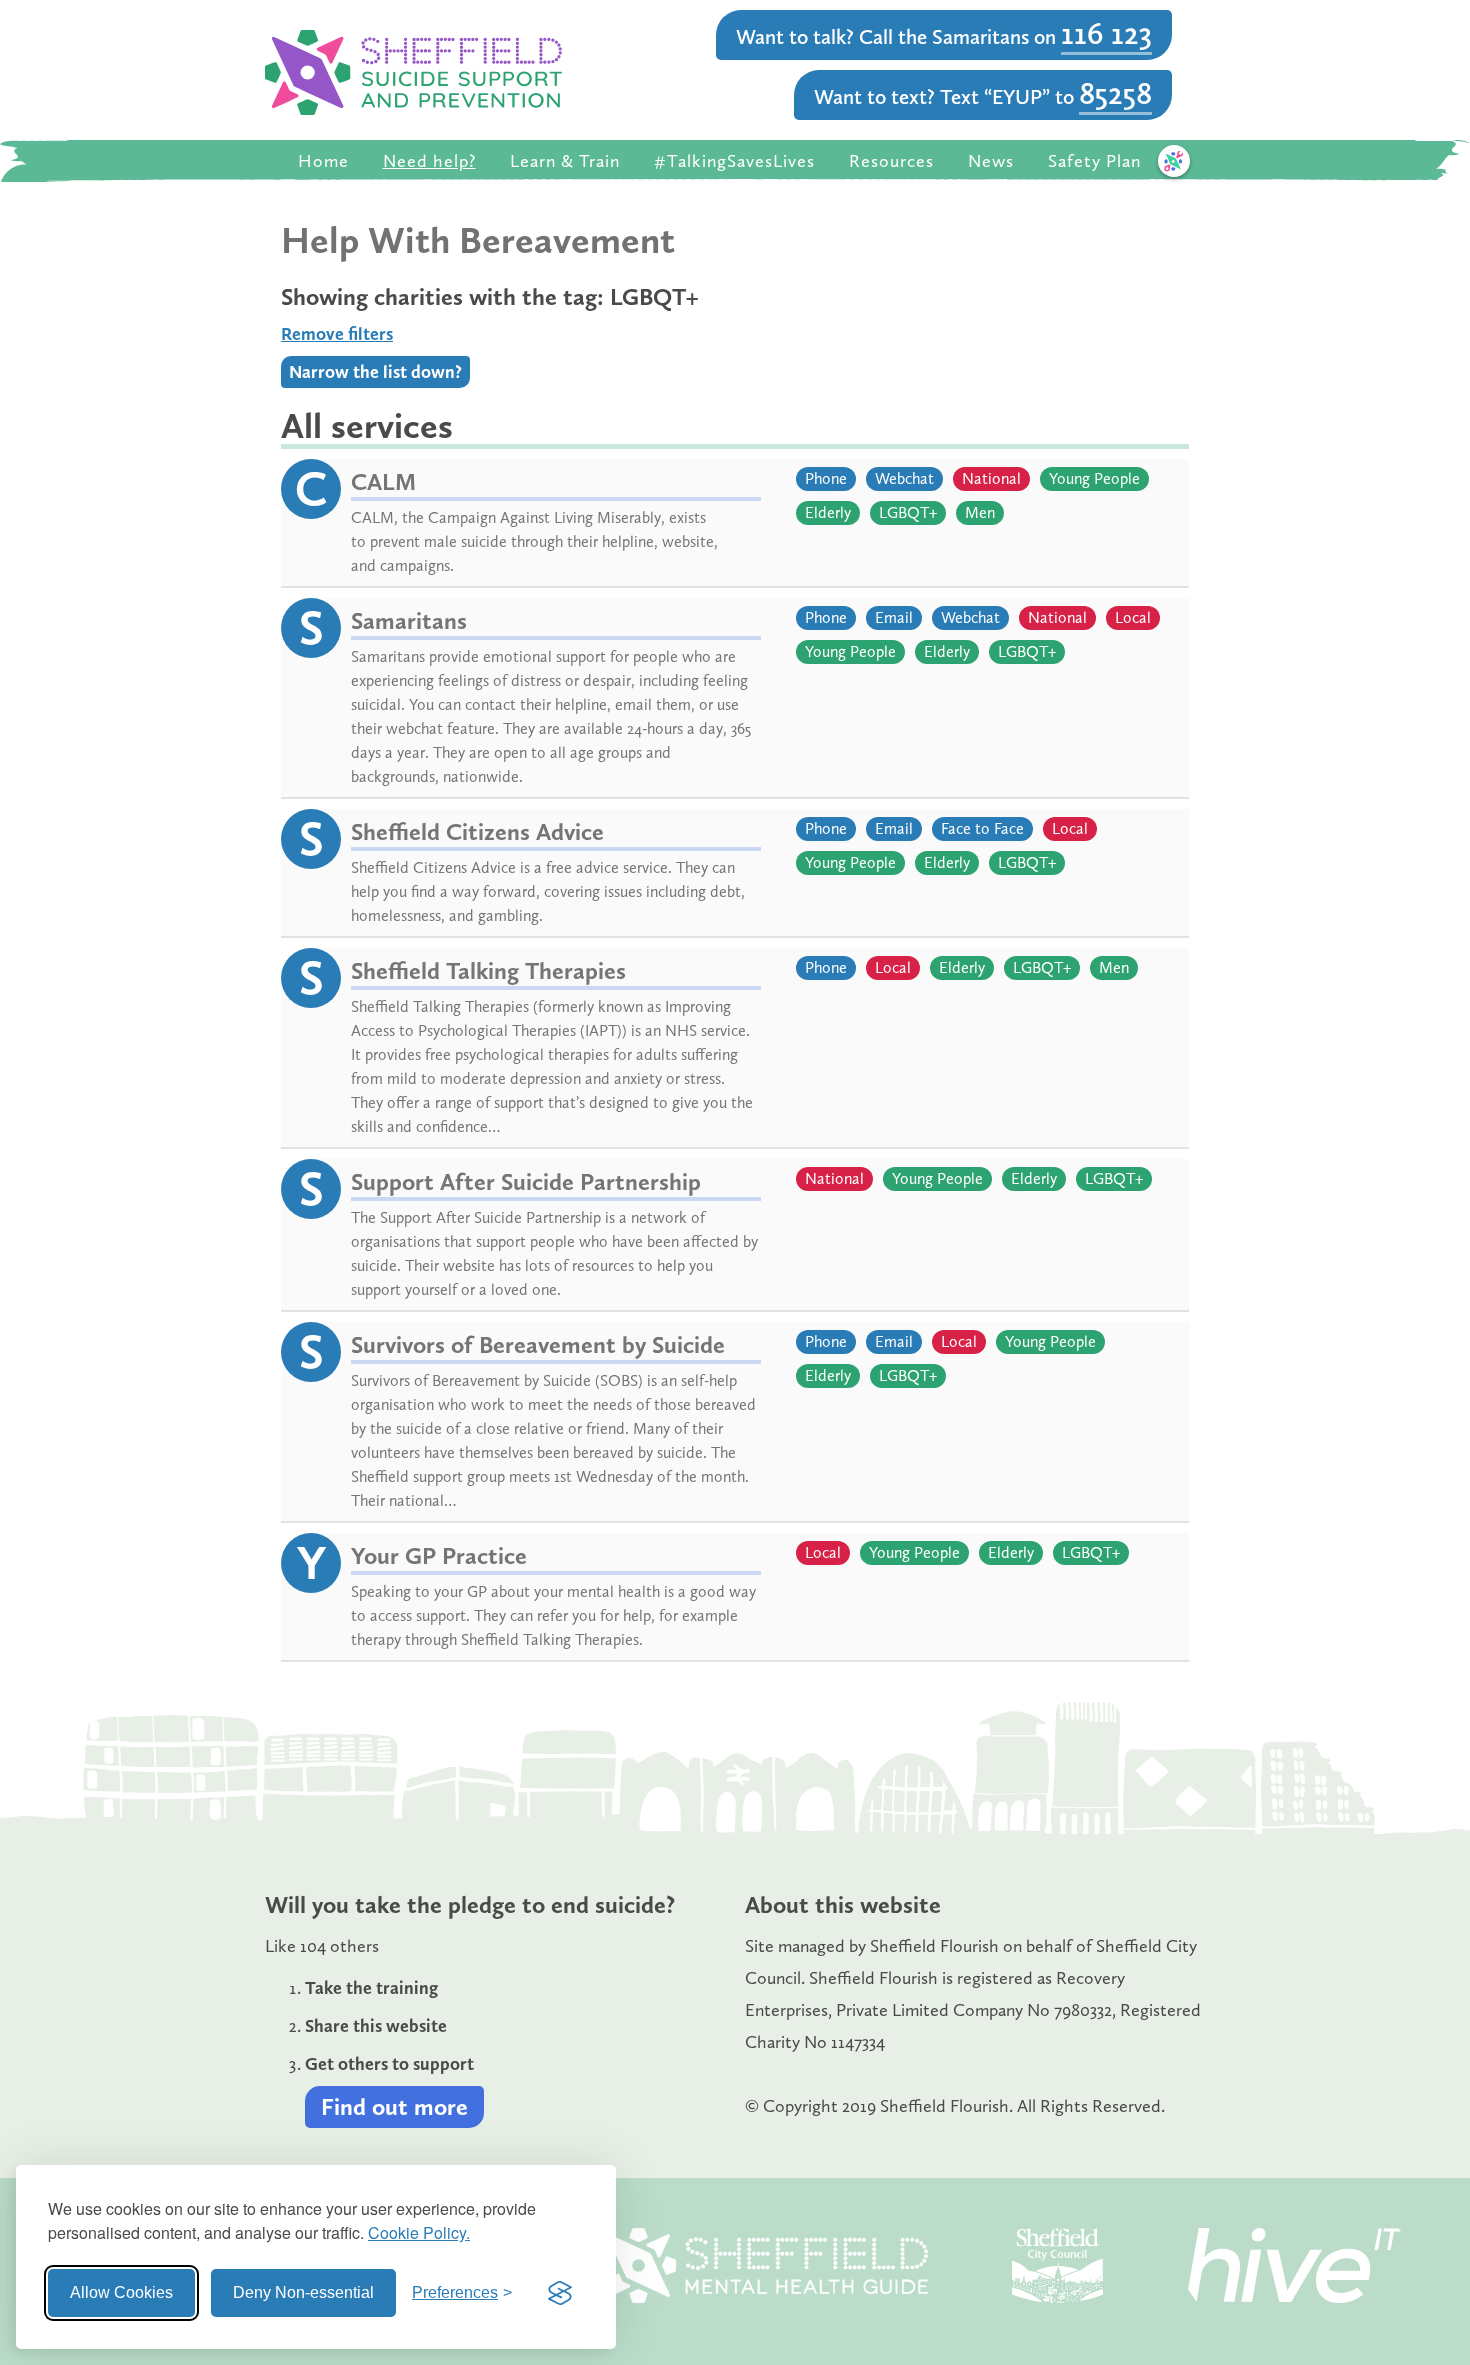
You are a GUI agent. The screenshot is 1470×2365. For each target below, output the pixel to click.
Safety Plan (1094, 161)
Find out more (394, 2106)
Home (323, 161)
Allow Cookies (121, 2292)
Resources (891, 161)
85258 (1115, 93)
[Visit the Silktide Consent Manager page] (560, 2293)
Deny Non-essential (303, 2292)
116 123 (1106, 33)
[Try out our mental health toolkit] (1174, 161)
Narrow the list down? (375, 372)
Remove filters (337, 334)
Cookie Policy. (419, 2232)
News (991, 161)
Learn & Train (565, 161)
